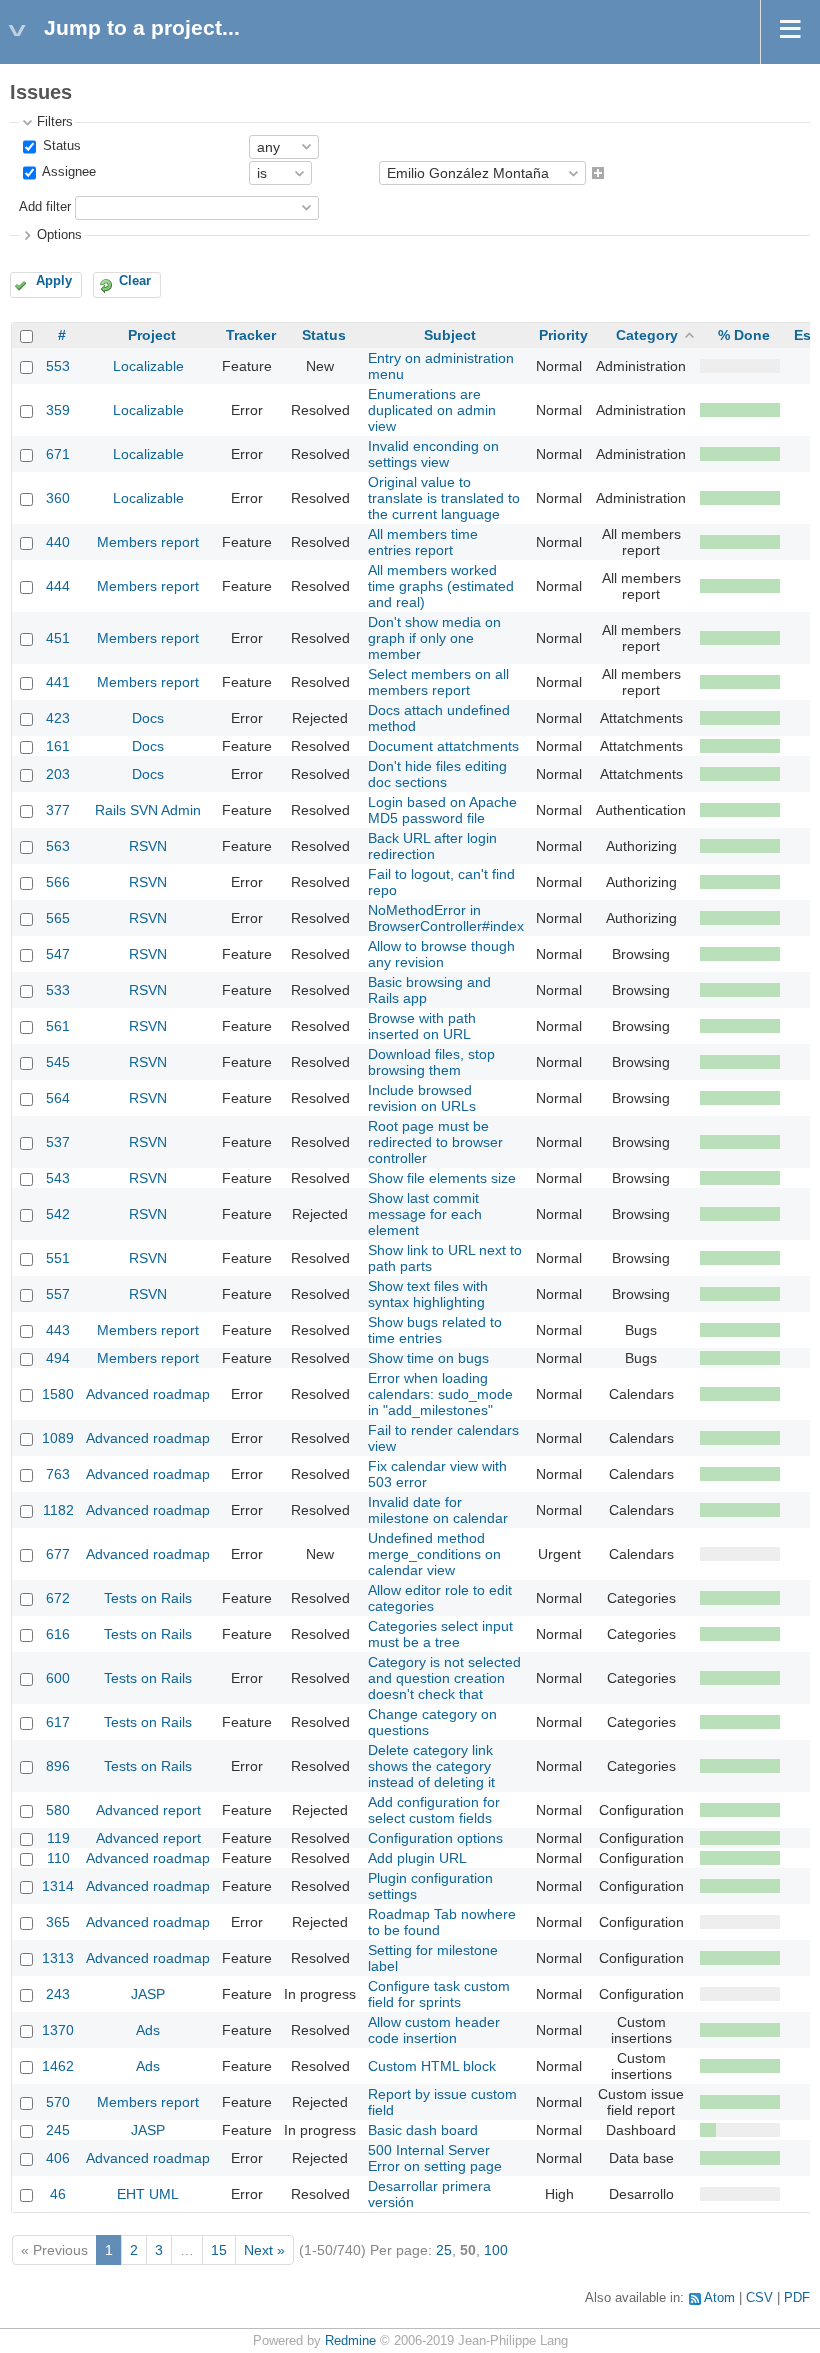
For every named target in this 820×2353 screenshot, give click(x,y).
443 (58, 1330)
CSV (759, 2298)
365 (58, 1922)
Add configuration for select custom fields (434, 1810)
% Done (744, 335)
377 (58, 810)
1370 (58, 2030)
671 (58, 454)
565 (58, 918)
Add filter (45, 207)
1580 (58, 1394)
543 (58, 1178)
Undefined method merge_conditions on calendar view (434, 1554)
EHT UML (148, 2194)
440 (58, 542)
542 (58, 1214)
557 (58, 1294)
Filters (55, 122)
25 (444, 2250)
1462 (58, 2066)
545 (58, 1062)
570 (58, 2102)
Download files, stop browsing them (431, 1062)
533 (58, 990)
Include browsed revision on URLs (422, 1098)
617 (58, 1722)
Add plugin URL (417, 1858)
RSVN (148, 846)
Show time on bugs (428, 1358)
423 (58, 718)
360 (58, 498)
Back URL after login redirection (432, 846)
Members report (148, 542)
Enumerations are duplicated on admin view (432, 410)
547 (58, 954)
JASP (148, 1994)
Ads (148, 2030)
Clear (135, 281)
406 (58, 2158)
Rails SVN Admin (148, 810)
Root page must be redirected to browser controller (435, 1142)
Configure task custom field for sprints (439, 1994)
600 (58, 1678)
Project (152, 335)
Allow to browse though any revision (441, 954)
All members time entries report (423, 542)
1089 (58, 1438)
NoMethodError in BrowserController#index (446, 918)
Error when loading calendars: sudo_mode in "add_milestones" (440, 1394)
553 (58, 366)
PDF (797, 2298)
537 (58, 1142)
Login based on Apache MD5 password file (442, 810)
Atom (719, 2298)
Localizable (148, 366)
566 (58, 882)
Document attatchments (443, 746)
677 (58, 1554)
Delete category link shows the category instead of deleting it (431, 1766)
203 (58, 774)
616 (58, 1634)
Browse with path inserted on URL (422, 1026)
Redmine (350, 2341)
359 (58, 410)
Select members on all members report (438, 682)
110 (58, 1858)
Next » (264, 2250)
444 (58, 586)
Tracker (251, 335)
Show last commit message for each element (425, 1214)
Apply (54, 281)
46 (58, 2194)
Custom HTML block (432, 2066)
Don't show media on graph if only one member (434, 638)
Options (59, 235)
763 (58, 1474)
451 (58, 638)
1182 (58, 1510)
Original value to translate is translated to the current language (444, 498)
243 (58, 1994)
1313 (58, 1958)
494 (58, 1358)
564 (58, 1098)
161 (58, 746)
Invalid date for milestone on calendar (438, 1510)
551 (58, 1258)
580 (58, 1810)
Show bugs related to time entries (435, 1330)
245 (58, 2130)
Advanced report (148, 1810)
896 (58, 1766)
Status (60, 146)
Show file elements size (442, 1178)
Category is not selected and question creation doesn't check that (444, 1678)
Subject (450, 335)
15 (219, 2250)
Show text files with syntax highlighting (428, 1294)
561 (58, 1026)
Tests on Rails (148, 1598)
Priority (563, 335)
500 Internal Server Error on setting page (435, 2158)
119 (58, 1838)
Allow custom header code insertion (434, 2030)
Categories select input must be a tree (440, 1634)
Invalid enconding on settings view (433, 454)
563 (58, 846)
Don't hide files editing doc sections (437, 774)
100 (496, 2250)
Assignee (67, 173)
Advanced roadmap (148, 1394)
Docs (148, 718)
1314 (58, 1886)
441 (58, 682)
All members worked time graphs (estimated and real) (441, 586)
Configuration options (435, 1838)
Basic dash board (423, 2130)
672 (58, 1598)
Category (647, 335)
